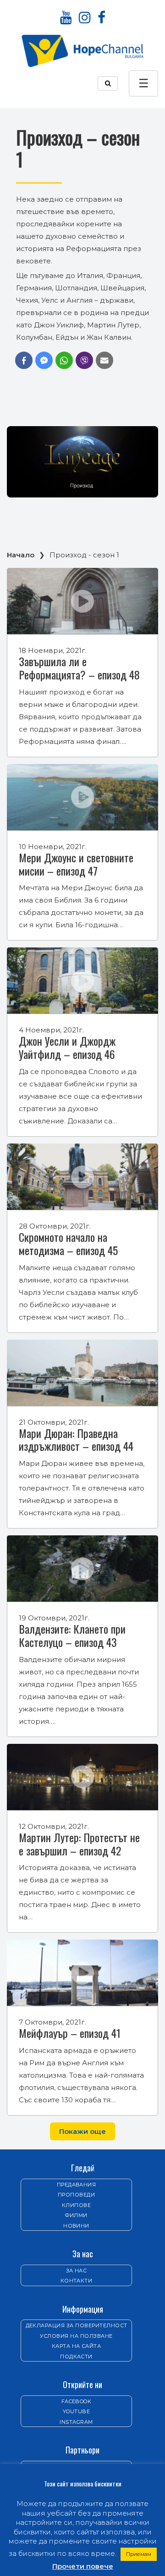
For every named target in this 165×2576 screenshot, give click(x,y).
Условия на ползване (76, 2336)
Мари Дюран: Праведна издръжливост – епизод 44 (76, 1440)
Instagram (76, 2422)
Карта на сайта (77, 2346)
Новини (76, 2226)
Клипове (76, 2205)
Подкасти (76, 2357)
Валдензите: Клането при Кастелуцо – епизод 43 (72, 1635)
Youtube (76, 2411)
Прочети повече (83, 2566)
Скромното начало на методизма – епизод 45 (68, 1243)
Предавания (77, 2185)
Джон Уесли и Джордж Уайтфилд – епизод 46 (67, 1047)
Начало (21, 555)
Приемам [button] (139, 2554)
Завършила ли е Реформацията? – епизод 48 (79, 668)
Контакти (77, 2281)
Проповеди (76, 2195)
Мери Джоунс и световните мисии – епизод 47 (76, 864)
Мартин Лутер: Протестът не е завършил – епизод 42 (79, 1844)
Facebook (77, 2401)
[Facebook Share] (24, 360)
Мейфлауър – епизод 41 (70, 2033)
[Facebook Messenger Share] (44, 360)
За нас (77, 2271)
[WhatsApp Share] (64, 360)
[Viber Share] (84, 360)
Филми (76, 2215)
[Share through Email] (104, 360)
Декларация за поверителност (77, 2325)
